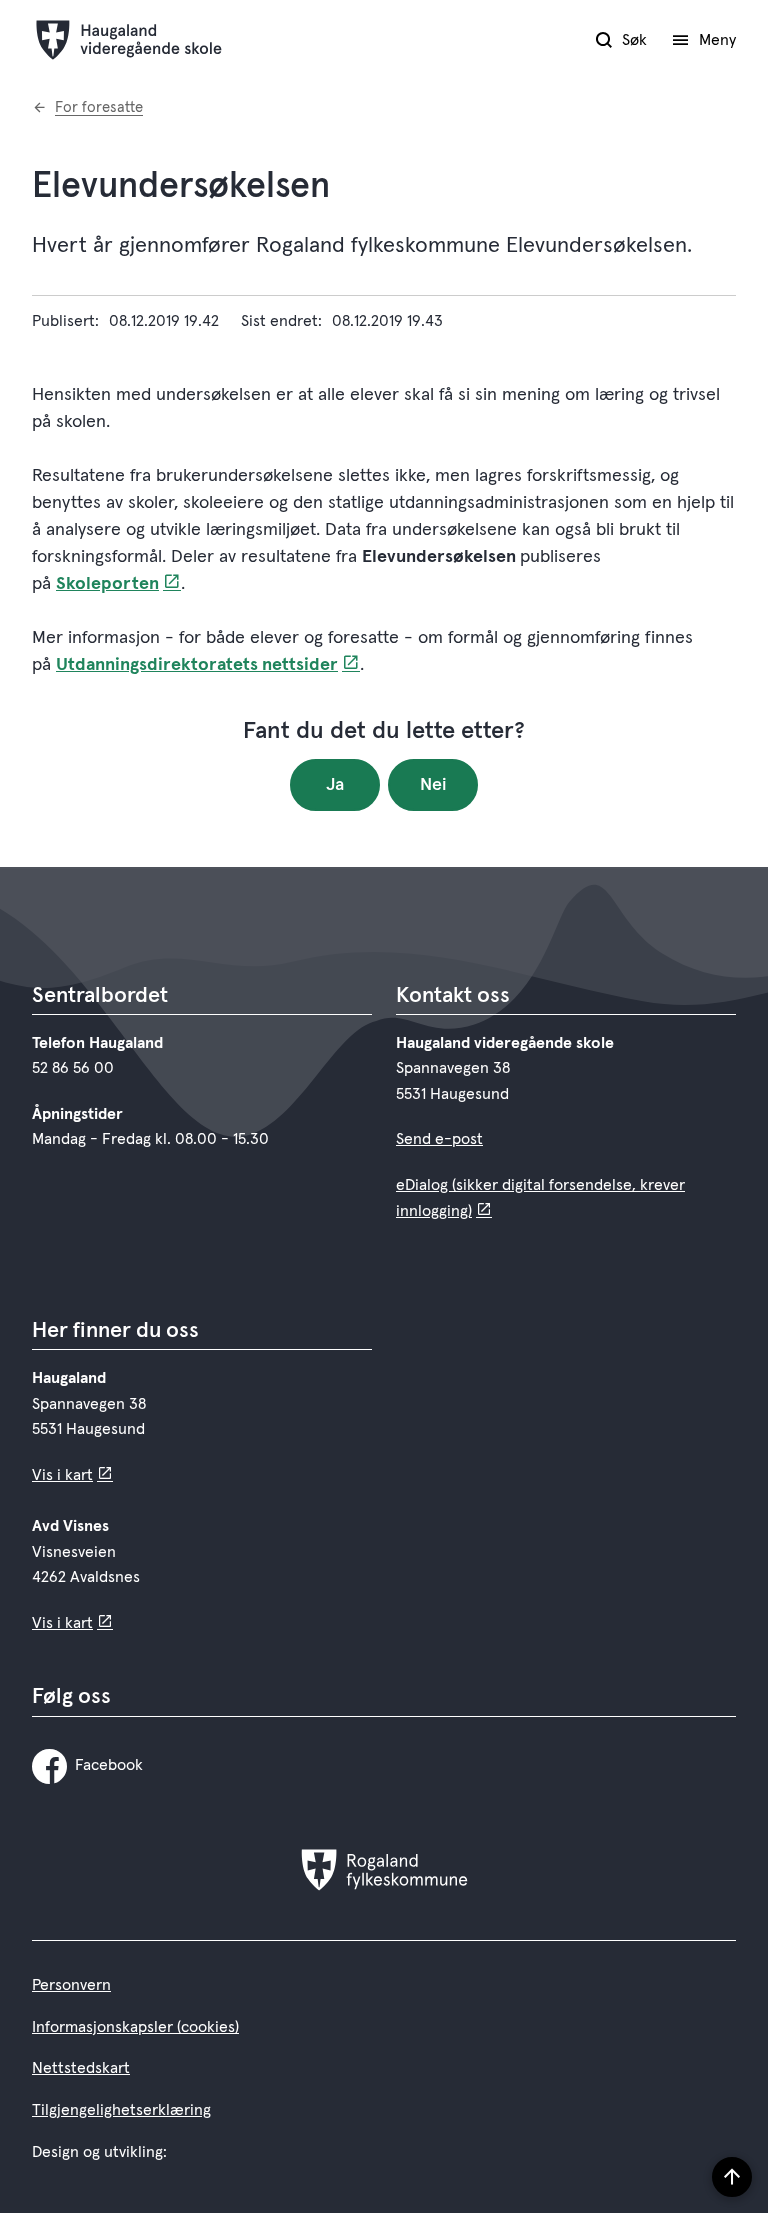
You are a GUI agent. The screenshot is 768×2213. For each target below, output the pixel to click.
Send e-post (439, 1139)
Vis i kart (62, 1475)
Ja (335, 785)
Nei (433, 785)
